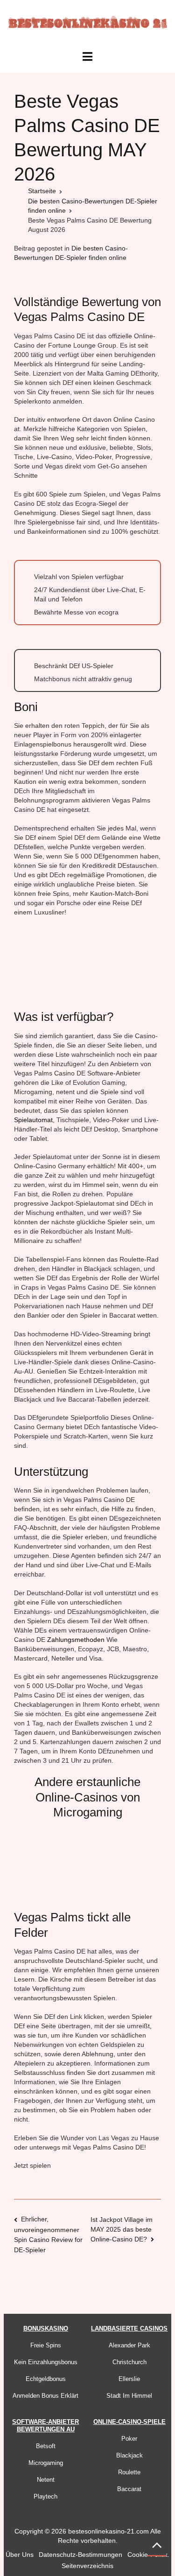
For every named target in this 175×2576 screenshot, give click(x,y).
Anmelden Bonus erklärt (45, 2396)
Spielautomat (33, 1120)
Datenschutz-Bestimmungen (80, 2555)
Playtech (45, 2496)
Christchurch (129, 2362)
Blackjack (129, 2455)
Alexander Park (129, 2345)
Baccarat (129, 2489)
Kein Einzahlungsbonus (46, 2362)
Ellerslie (129, 2379)
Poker (129, 2439)
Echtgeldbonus (46, 2379)
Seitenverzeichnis (87, 2566)
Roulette (129, 2472)
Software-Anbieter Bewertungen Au (45, 2426)
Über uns (20, 2555)
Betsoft (46, 2446)
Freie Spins (46, 2345)
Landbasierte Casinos (129, 2328)
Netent (46, 2480)
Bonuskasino (46, 2328)
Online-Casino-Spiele (129, 2422)
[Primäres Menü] (87, 57)
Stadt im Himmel (129, 2396)
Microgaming (46, 2463)
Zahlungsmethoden (76, 1640)
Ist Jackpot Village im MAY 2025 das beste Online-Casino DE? (122, 2229)
